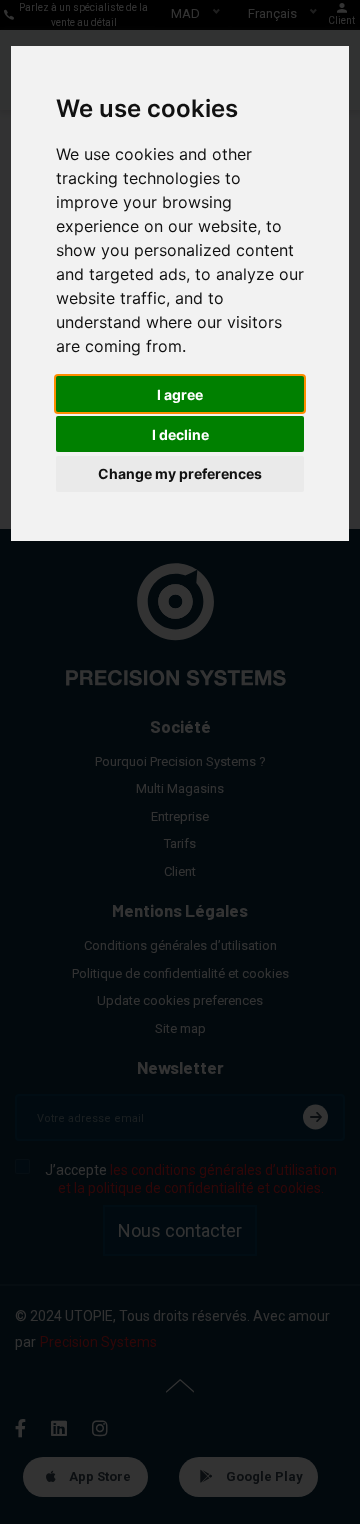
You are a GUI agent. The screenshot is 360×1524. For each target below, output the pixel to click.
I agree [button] (180, 394)
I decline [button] (180, 434)
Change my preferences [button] (180, 473)
